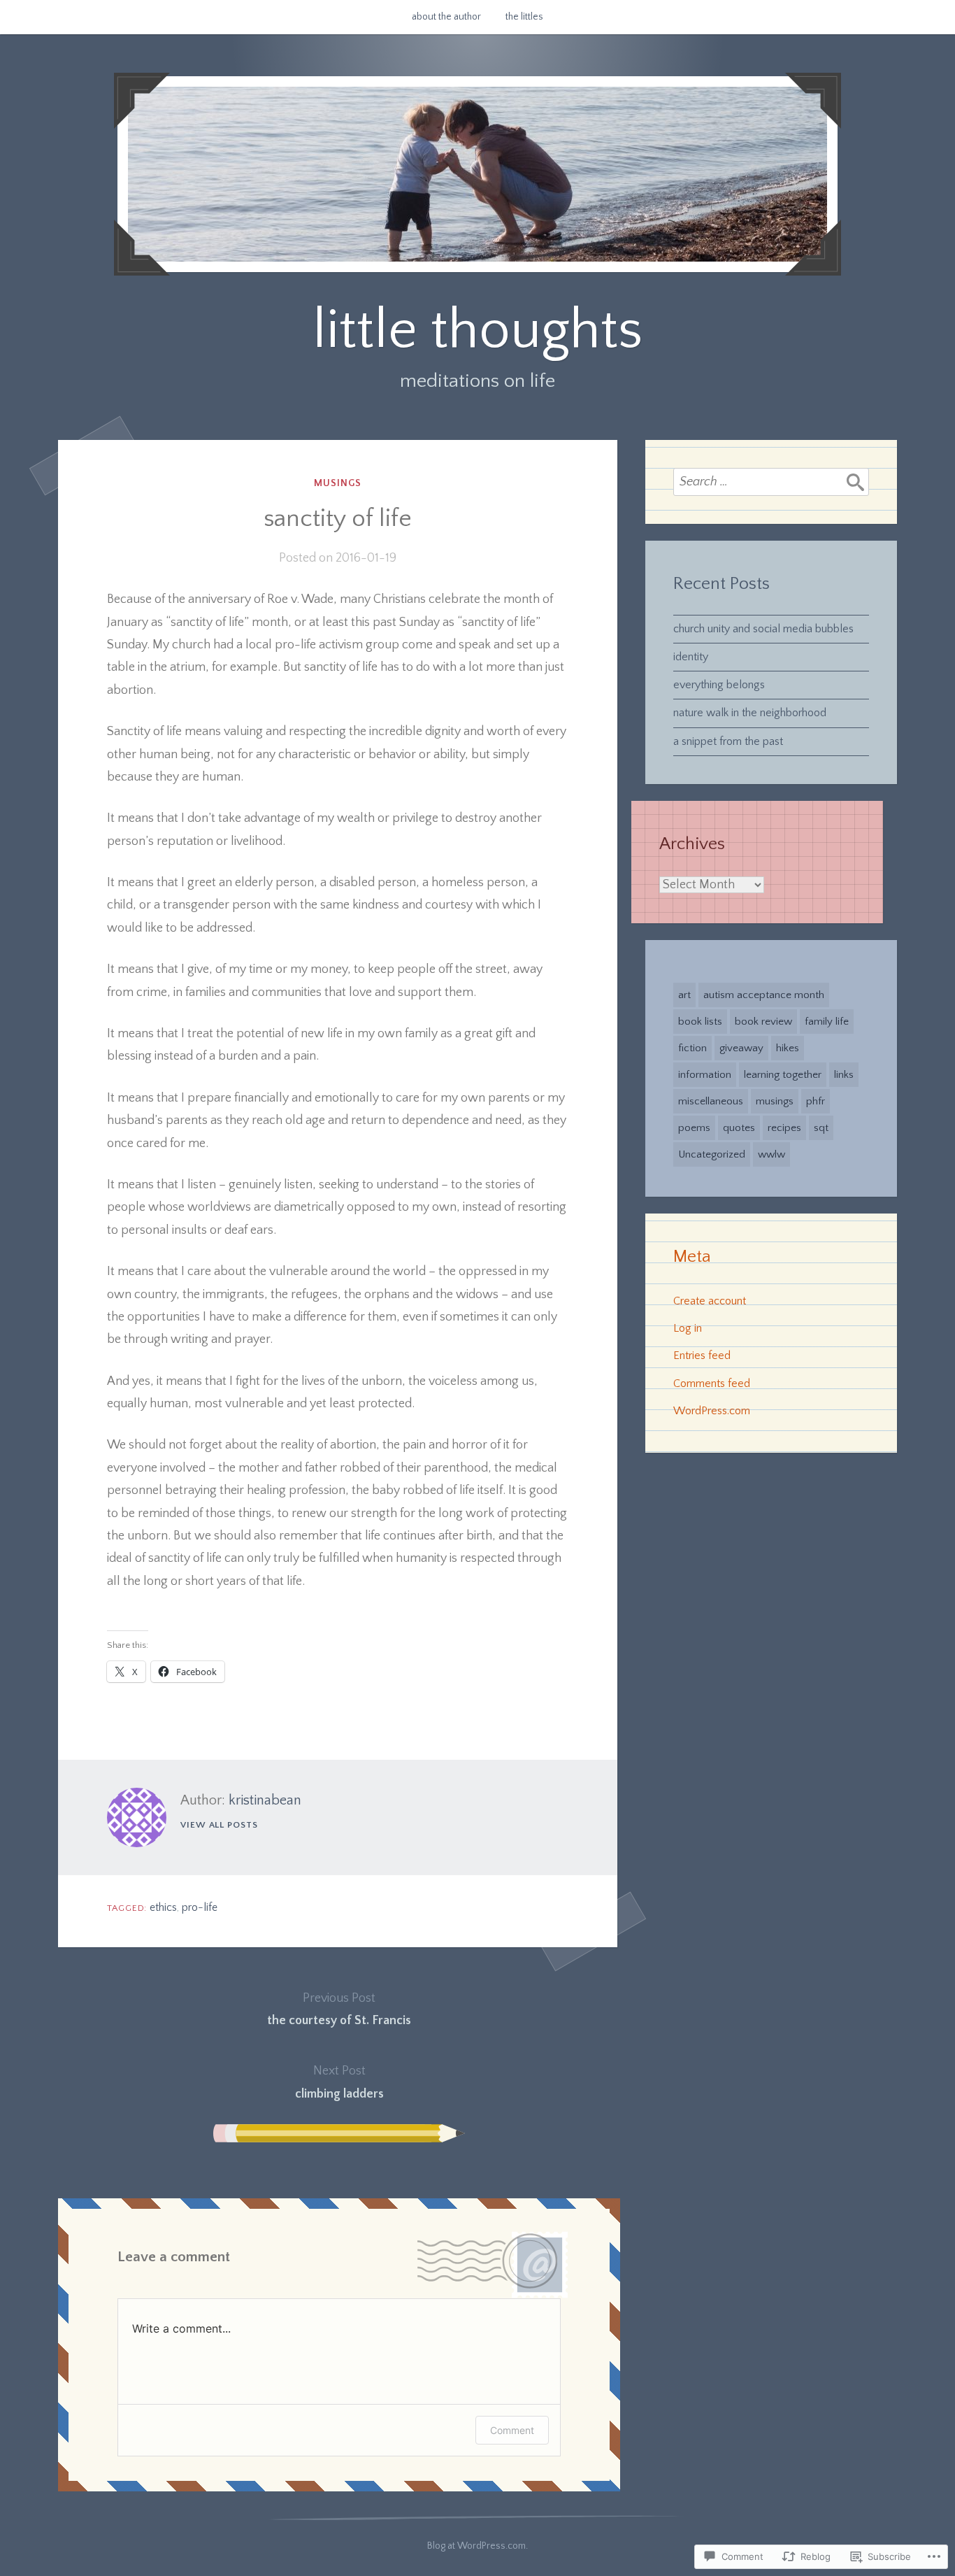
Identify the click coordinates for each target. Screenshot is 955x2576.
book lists (700, 1022)
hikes (788, 1048)
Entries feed (702, 1355)
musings (338, 483)
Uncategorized (712, 1154)
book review (763, 1022)
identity (691, 657)
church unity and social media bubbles (763, 629)
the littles (524, 17)
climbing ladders (339, 2082)
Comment (512, 2430)
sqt (821, 1128)
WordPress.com (712, 1411)
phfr (816, 1101)
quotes (739, 1128)
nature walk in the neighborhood (750, 713)
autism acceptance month (764, 995)
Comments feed (712, 1383)
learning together (783, 1075)
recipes (784, 1128)
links (844, 1075)
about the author (446, 17)
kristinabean (265, 1800)
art (684, 995)
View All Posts (219, 1825)
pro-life (200, 1907)
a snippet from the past (728, 741)
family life (827, 1022)
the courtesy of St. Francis (339, 2009)
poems (694, 1128)
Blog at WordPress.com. (477, 2546)
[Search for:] (771, 482)
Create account (710, 1301)
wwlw (771, 1154)
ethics (163, 1907)
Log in (688, 1328)
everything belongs (719, 685)
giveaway (741, 1048)
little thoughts (477, 330)
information (705, 1075)
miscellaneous (711, 1101)
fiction (692, 1048)
